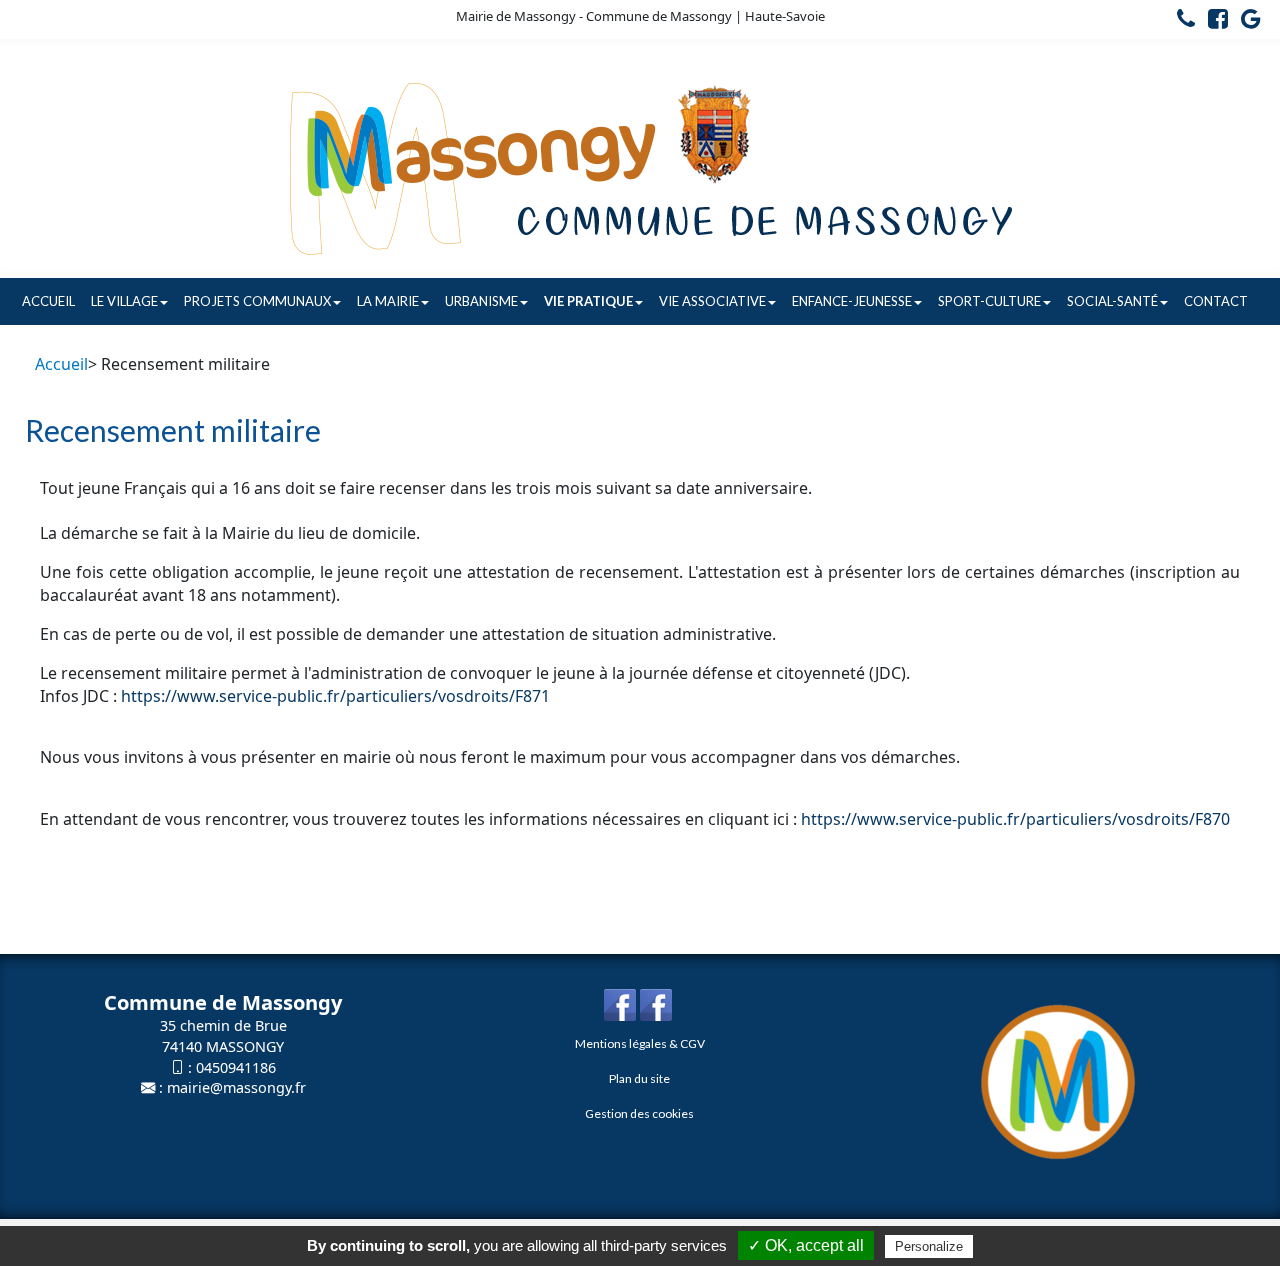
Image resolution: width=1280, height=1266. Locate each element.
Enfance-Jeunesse (852, 301)
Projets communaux (257, 301)
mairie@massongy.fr (236, 1087)
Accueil (48, 301)
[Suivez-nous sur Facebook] (1213, 22)
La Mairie (388, 301)
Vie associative (712, 301)
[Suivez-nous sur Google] (1246, 22)
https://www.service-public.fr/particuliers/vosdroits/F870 (1015, 819)
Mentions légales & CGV (640, 1043)
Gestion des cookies (639, 1113)
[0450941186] (1181, 22)
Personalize (929, 1246)
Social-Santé (1112, 301)
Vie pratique (588, 301)
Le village (124, 301)
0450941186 (236, 1067)
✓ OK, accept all (806, 1245)
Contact (1216, 301)
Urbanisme (481, 301)
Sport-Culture (989, 301)
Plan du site (639, 1078)
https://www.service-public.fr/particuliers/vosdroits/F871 (335, 696)
